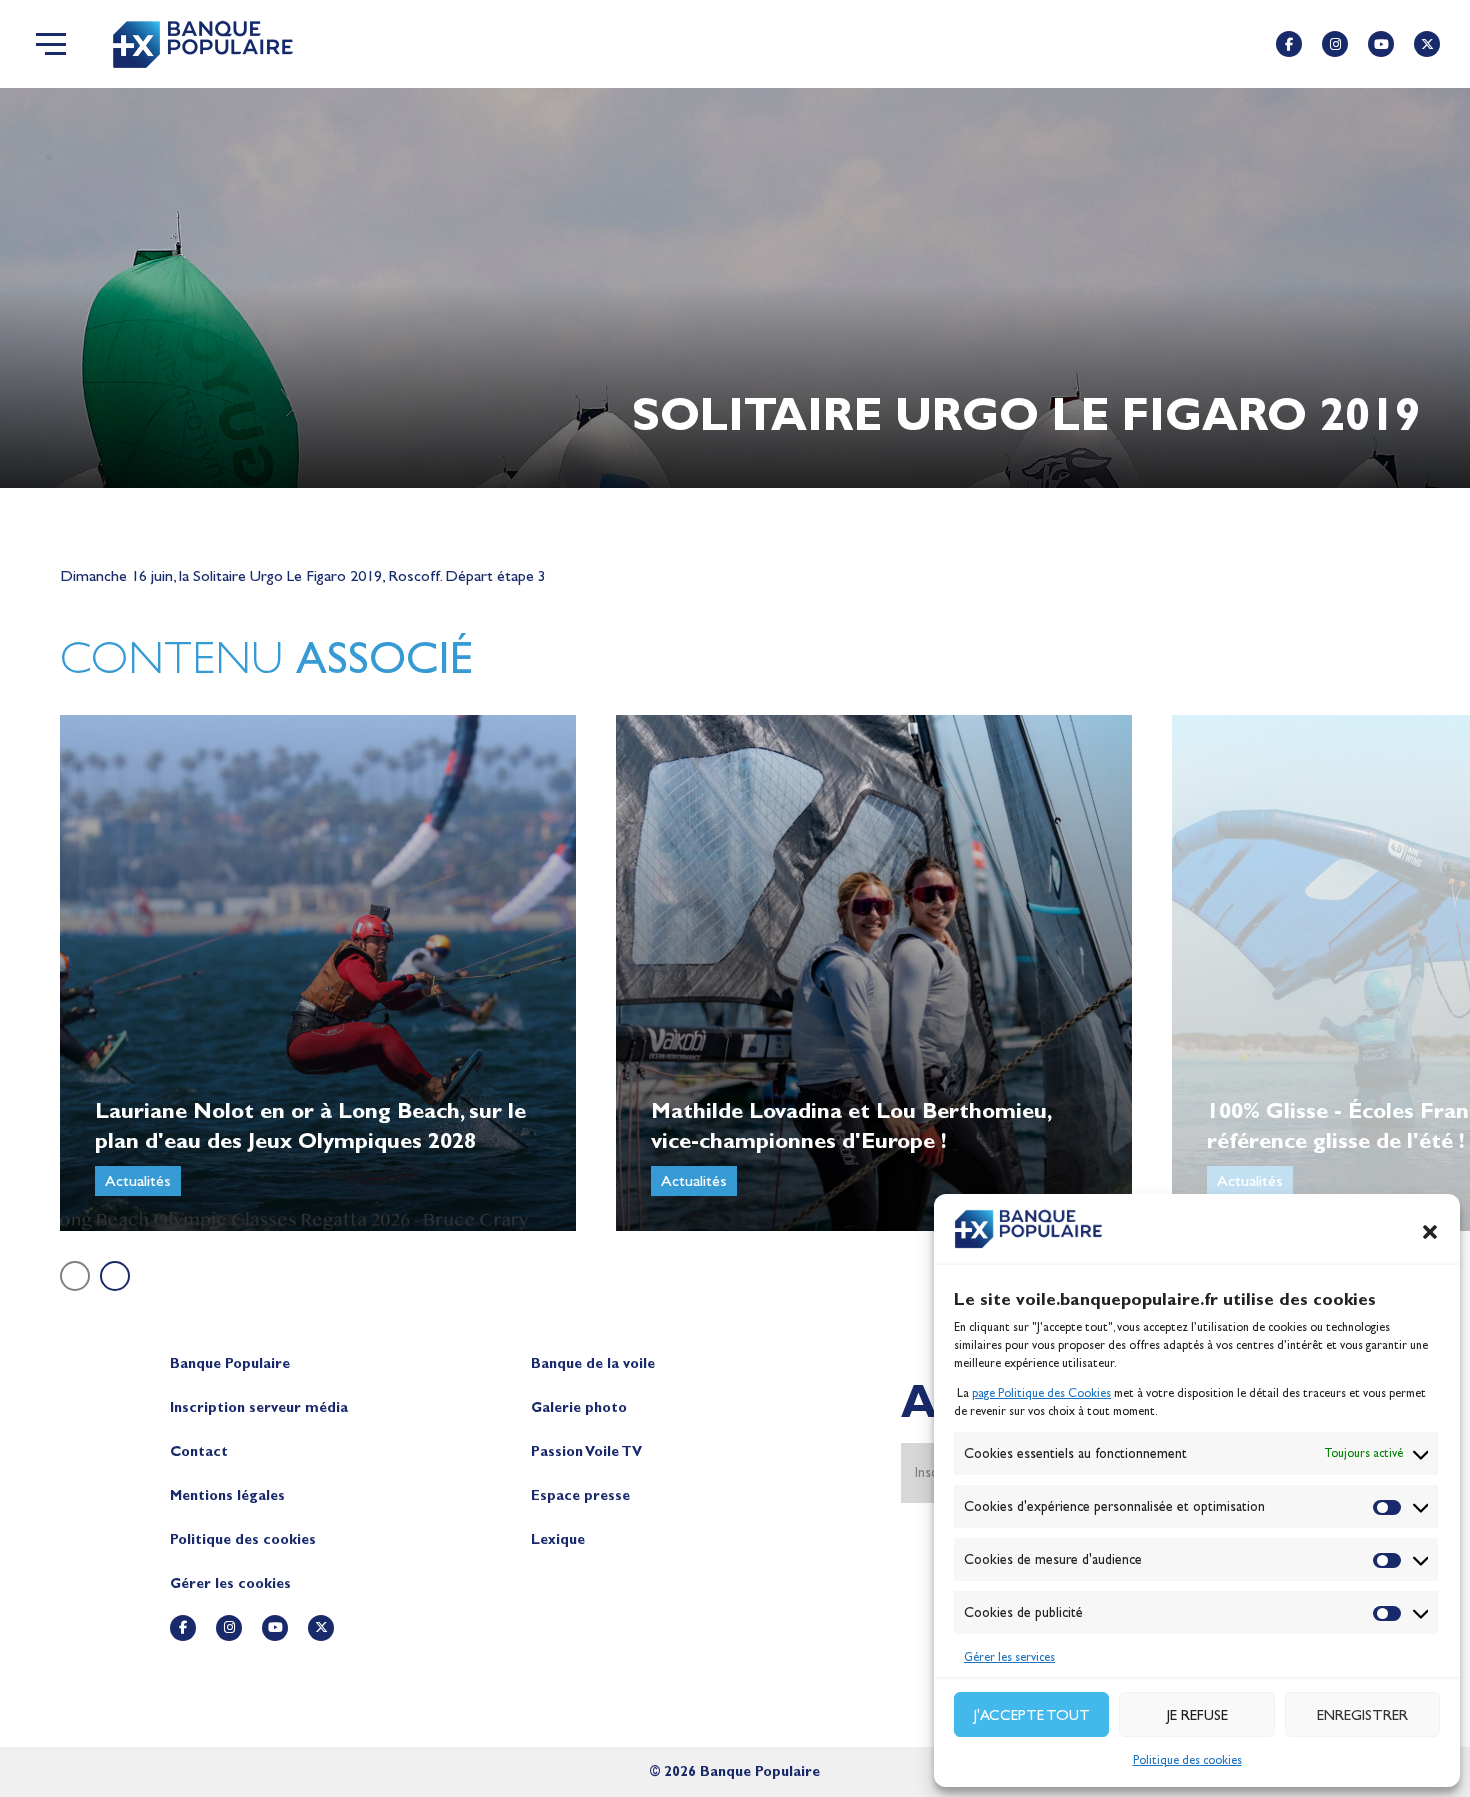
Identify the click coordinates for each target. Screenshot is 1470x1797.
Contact (199, 1451)
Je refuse (1197, 1715)
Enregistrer (1362, 1715)
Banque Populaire (230, 1363)
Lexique (558, 1539)
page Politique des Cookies (1041, 1393)
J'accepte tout (1032, 1715)
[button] (1430, 1232)
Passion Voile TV (586, 1451)
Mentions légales (227, 1495)
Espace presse (580, 1495)
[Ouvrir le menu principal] (51, 44)
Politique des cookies (1187, 1760)
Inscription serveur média (259, 1407)
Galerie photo (579, 1407)
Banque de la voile (593, 1363)
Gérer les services (1009, 1657)
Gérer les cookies (230, 1583)
